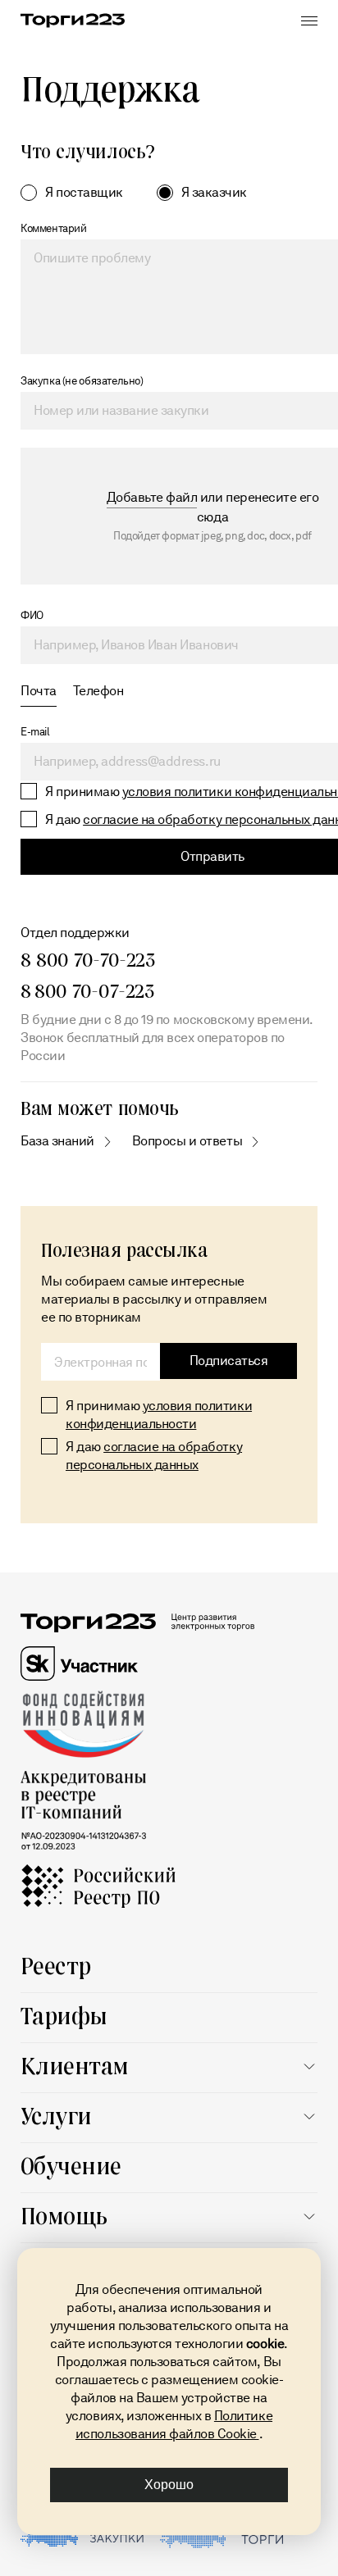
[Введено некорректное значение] (100, 1362)
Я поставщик (84, 192)
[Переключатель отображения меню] (309, 20)
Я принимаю (159, 1415)
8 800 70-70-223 (88, 959)
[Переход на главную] (73, 20)
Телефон (98, 691)
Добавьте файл (152, 497)
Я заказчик (214, 192)
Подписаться (229, 1361)
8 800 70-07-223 (87, 990)
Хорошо (169, 2485)
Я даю (154, 1456)
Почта (39, 691)
